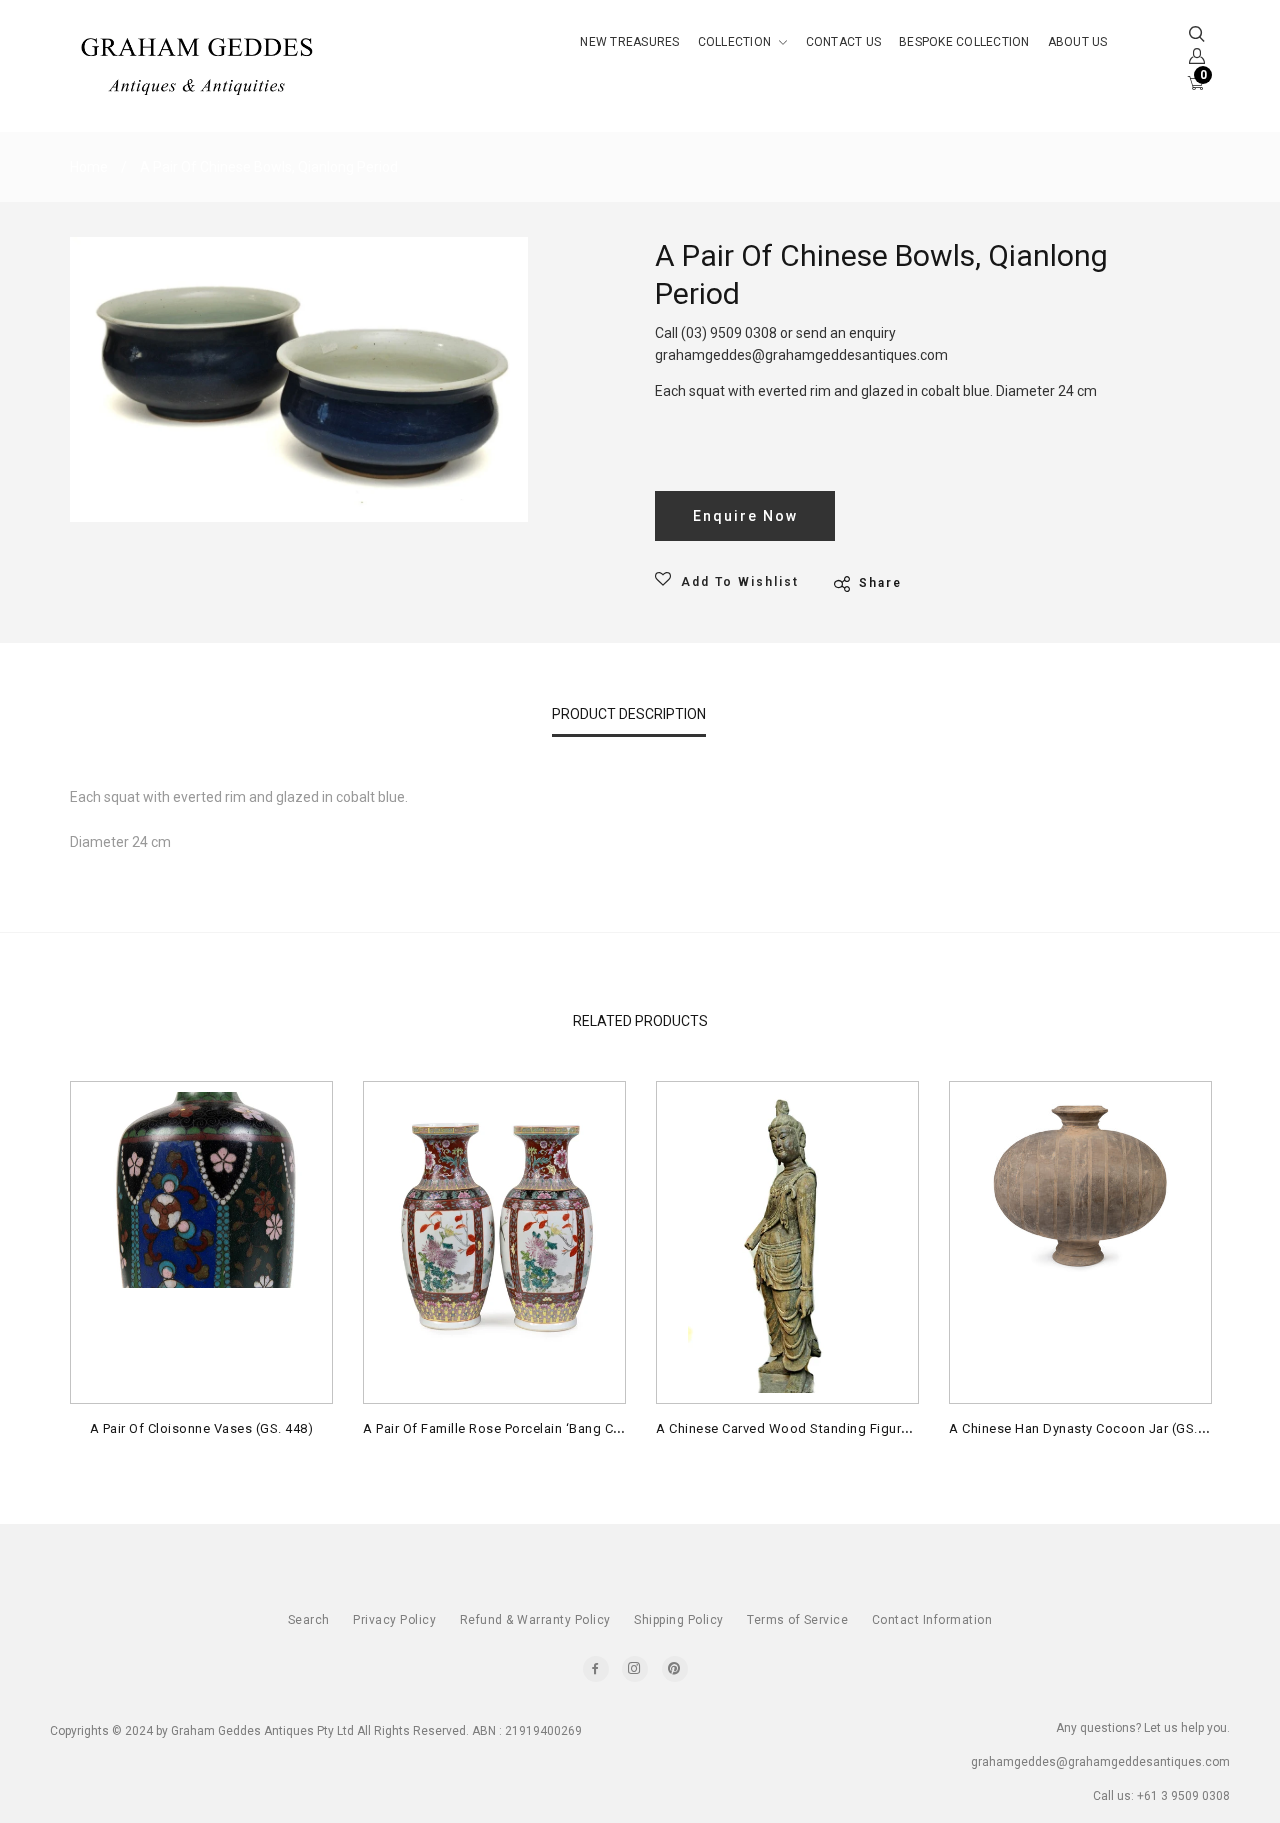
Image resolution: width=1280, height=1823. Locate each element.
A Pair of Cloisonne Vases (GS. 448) (202, 1428)
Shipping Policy (679, 1620)
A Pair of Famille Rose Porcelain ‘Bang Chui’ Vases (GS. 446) (550, 1428)
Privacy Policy (394, 1620)
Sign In (1045, 285)
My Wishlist (1061, 197)
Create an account (1090, 329)
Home (89, 167)
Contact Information (932, 1620)
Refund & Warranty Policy (535, 1620)
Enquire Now (745, 516)
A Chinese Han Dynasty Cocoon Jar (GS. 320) (1089, 1428)
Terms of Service (797, 1620)
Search (309, 1620)
